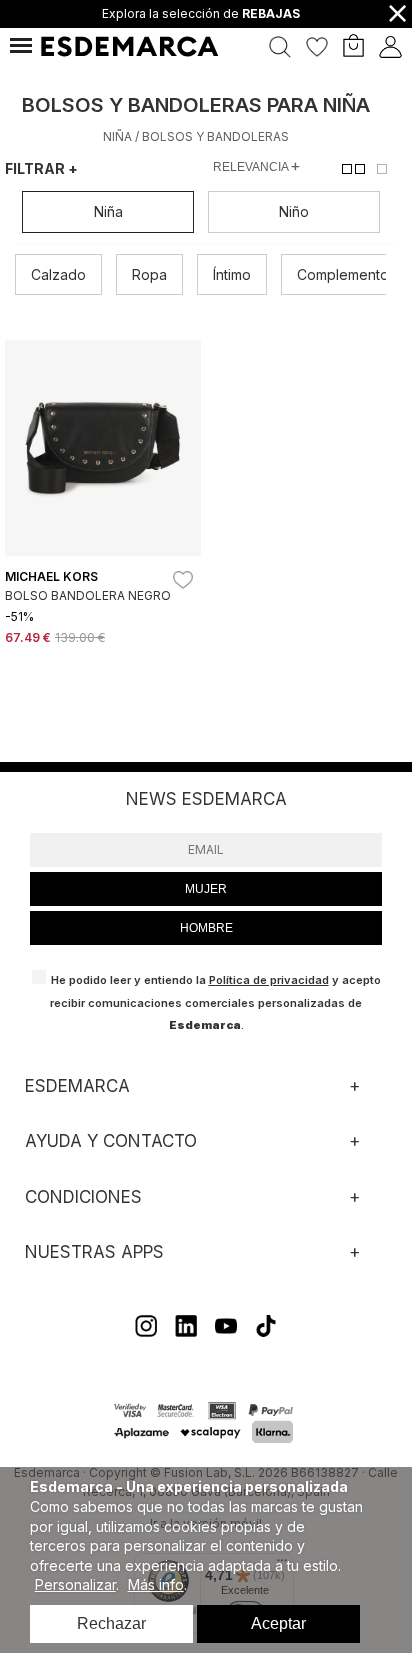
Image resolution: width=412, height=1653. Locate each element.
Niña (117, 136)
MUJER (206, 889)
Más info (156, 1584)
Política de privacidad (269, 980)
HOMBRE (206, 928)
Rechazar (111, 1623)
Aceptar (278, 1623)
